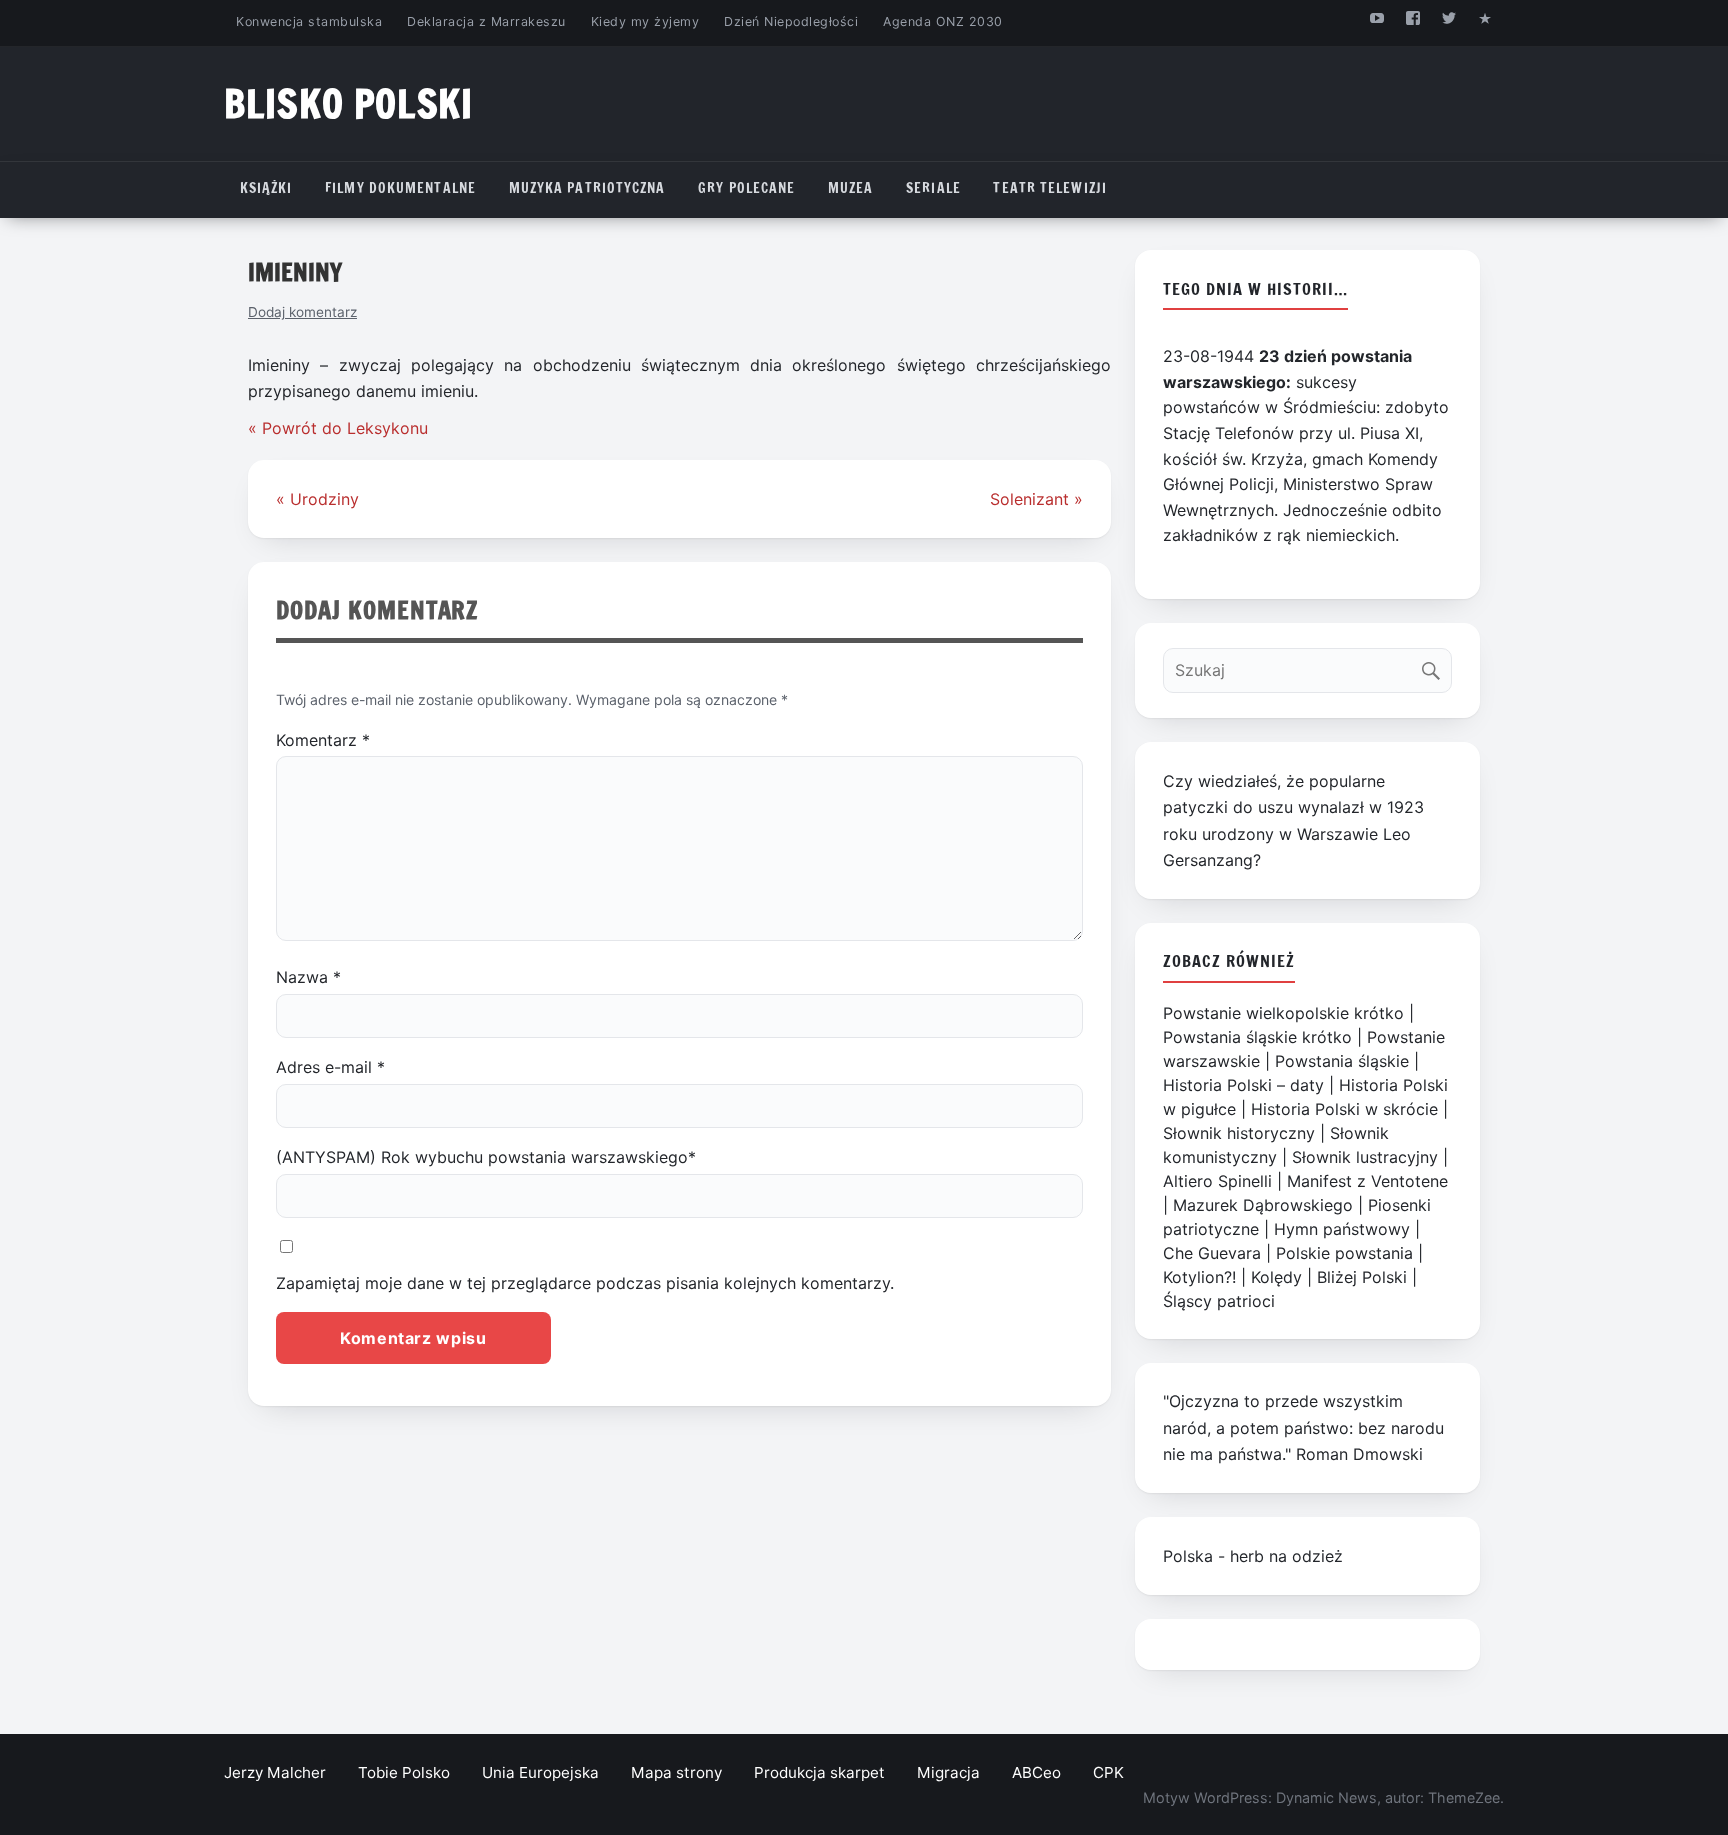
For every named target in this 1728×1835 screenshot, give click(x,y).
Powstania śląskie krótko (1257, 1037)
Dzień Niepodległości (791, 21)
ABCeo (1036, 1772)
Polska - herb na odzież (1253, 1556)
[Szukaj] (1435, 665)
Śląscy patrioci (1219, 1301)
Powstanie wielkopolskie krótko (1283, 1013)
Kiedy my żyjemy (645, 21)
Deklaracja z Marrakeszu (486, 21)
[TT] (1449, 17)
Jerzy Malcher (275, 1772)
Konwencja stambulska (309, 21)
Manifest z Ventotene (1367, 1181)
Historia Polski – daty (1243, 1085)
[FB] (1412, 17)
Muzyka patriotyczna (587, 188)
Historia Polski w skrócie (1344, 1109)
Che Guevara (1212, 1253)
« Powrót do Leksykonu (338, 428)
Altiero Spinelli (1217, 1181)
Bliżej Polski (1362, 1277)
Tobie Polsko (404, 1772)
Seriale (933, 188)
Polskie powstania (1344, 1253)
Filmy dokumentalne (400, 188)
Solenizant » (1036, 499)
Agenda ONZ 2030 (943, 21)
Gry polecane (746, 188)
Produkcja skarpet (819, 1772)
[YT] (1376, 17)
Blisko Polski (348, 103)
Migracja (948, 1772)
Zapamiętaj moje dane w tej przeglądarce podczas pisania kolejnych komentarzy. (585, 1283)
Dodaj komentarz (302, 312)
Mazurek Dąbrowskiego (1263, 1205)
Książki (266, 188)
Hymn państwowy (1342, 1229)
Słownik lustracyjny (1365, 1157)
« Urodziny (317, 499)
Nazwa (308, 977)
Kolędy (1276, 1277)
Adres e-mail (330, 1067)
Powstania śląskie (1342, 1061)
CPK (1108, 1772)
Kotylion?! (1199, 1277)
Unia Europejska (540, 1772)
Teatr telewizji (1050, 188)
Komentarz (323, 740)
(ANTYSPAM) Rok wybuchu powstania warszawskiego (486, 1157)
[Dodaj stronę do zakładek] (1485, 17)
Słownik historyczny (1239, 1133)
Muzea (851, 188)
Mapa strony (676, 1772)
